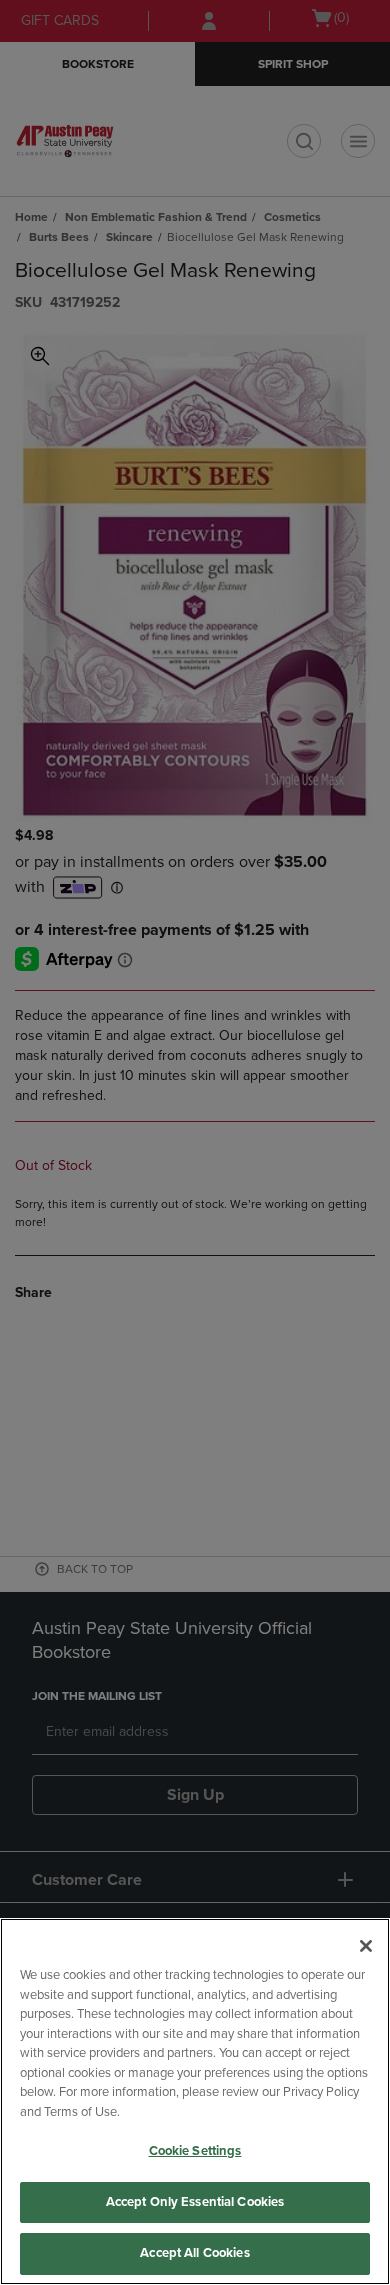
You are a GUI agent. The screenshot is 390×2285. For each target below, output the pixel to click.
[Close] (366, 1946)
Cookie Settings (195, 2151)
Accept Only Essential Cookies (195, 2202)
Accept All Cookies (194, 2253)
